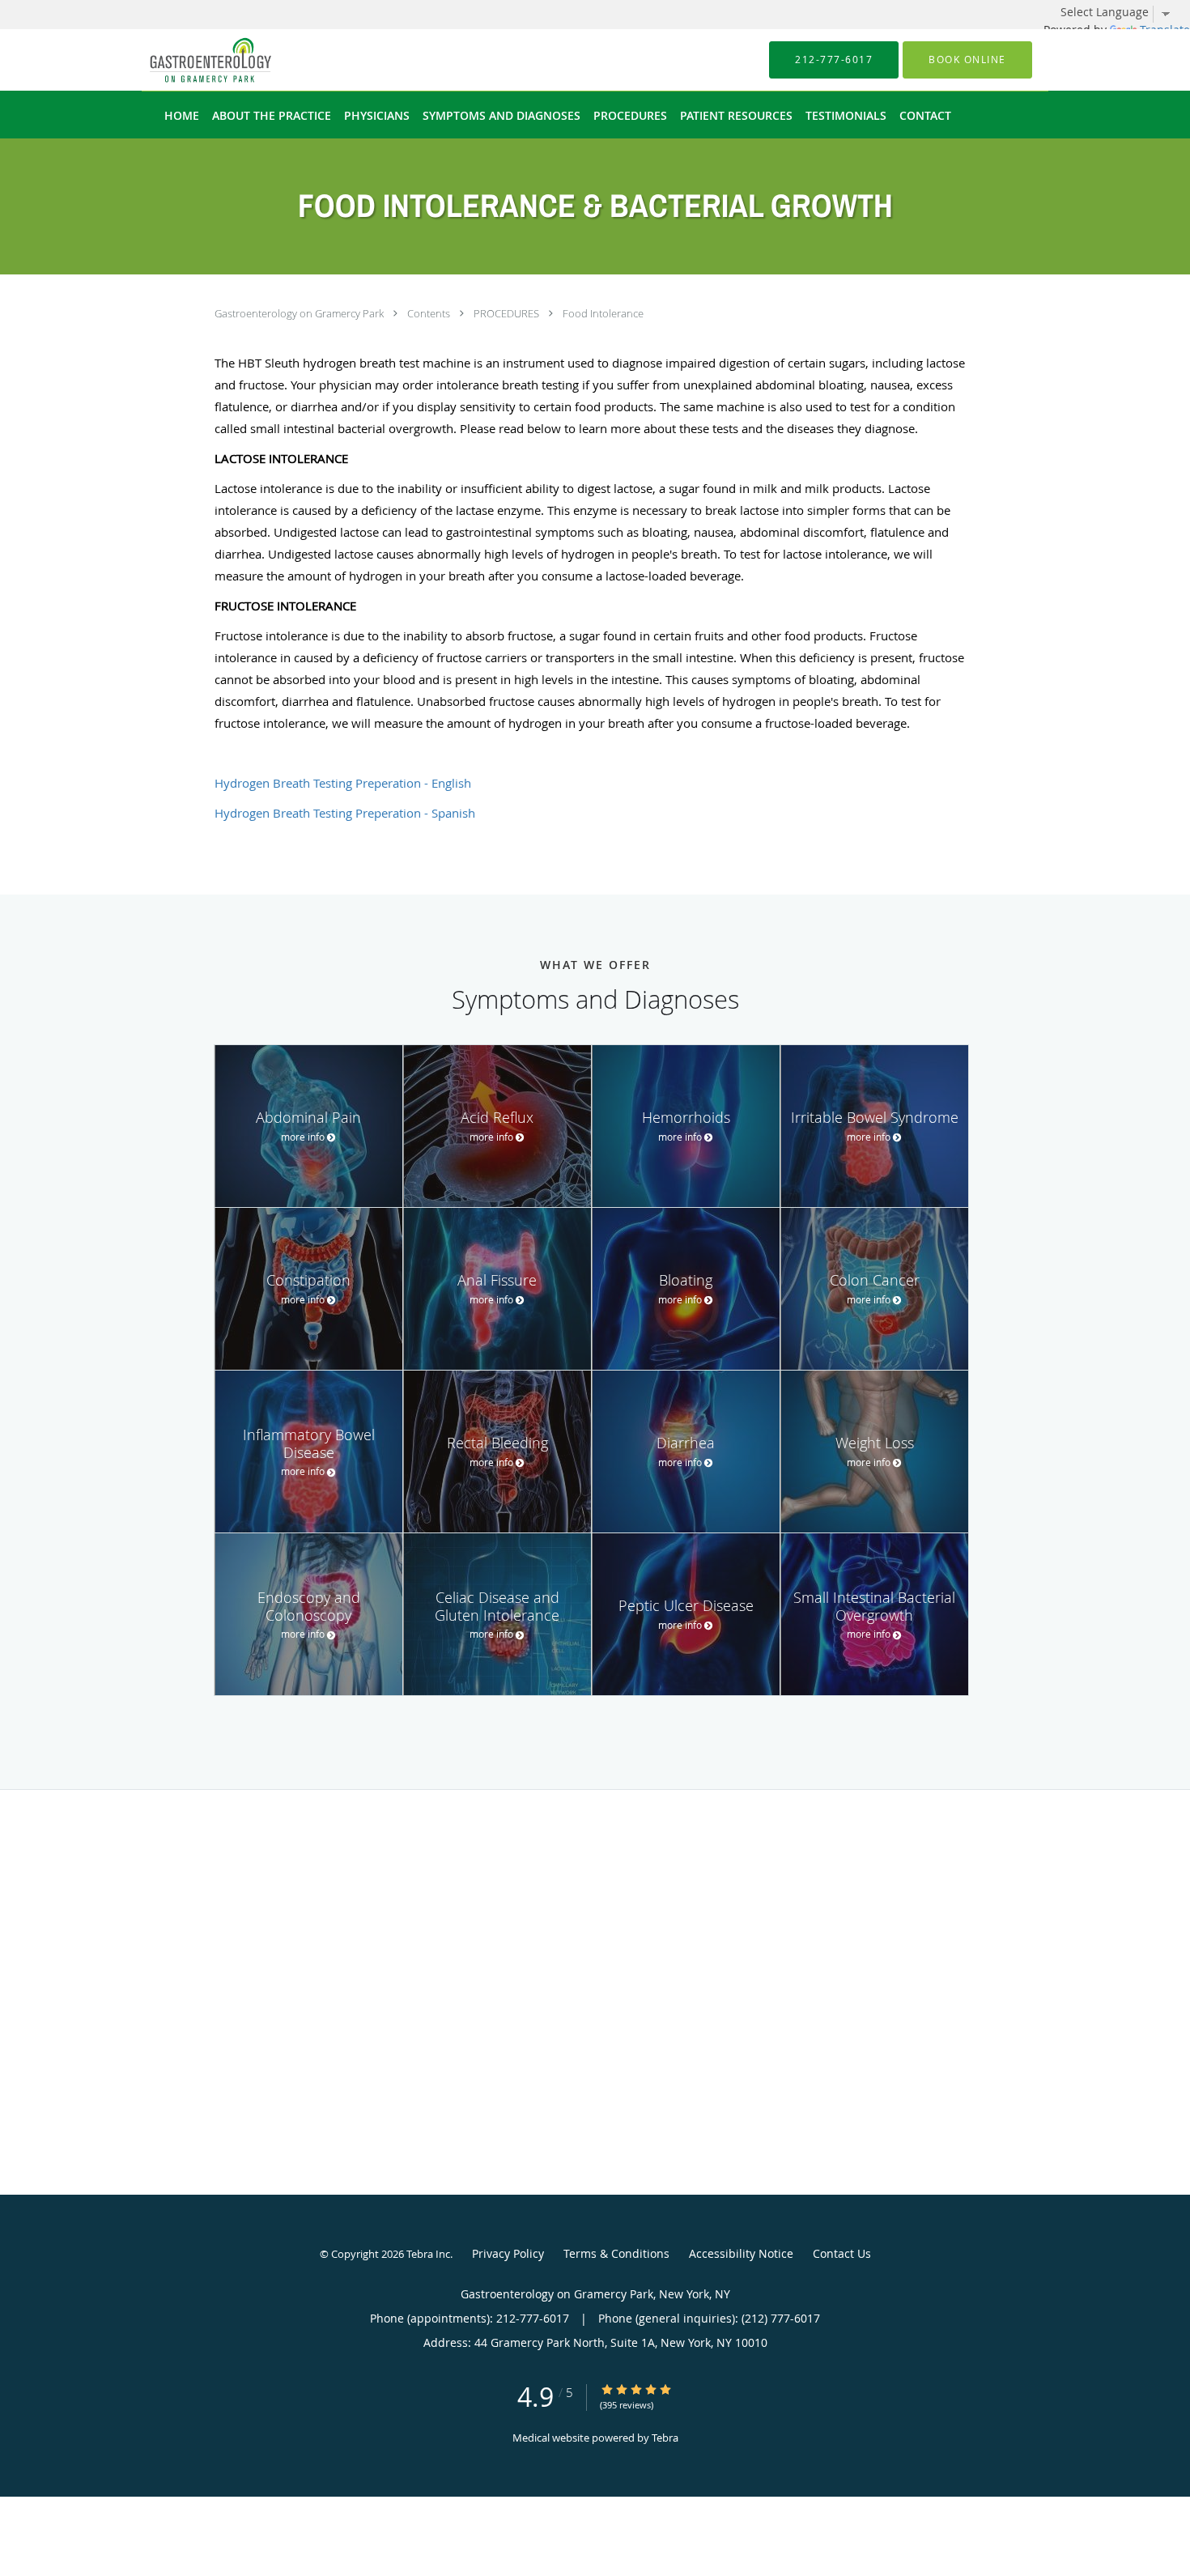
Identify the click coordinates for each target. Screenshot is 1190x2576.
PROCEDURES (508, 313)
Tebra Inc (428, 2254)
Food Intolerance (603, 313)
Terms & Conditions (616, 2253)
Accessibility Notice (741, 2253)
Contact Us (842, 2253)
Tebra (665, 2438)
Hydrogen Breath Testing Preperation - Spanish (345, 813)
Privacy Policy (508, 2253)
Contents (430, 313)
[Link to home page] (186, 60)
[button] (967, 60)
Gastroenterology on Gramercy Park (300, 313)
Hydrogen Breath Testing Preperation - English (343, 783)
